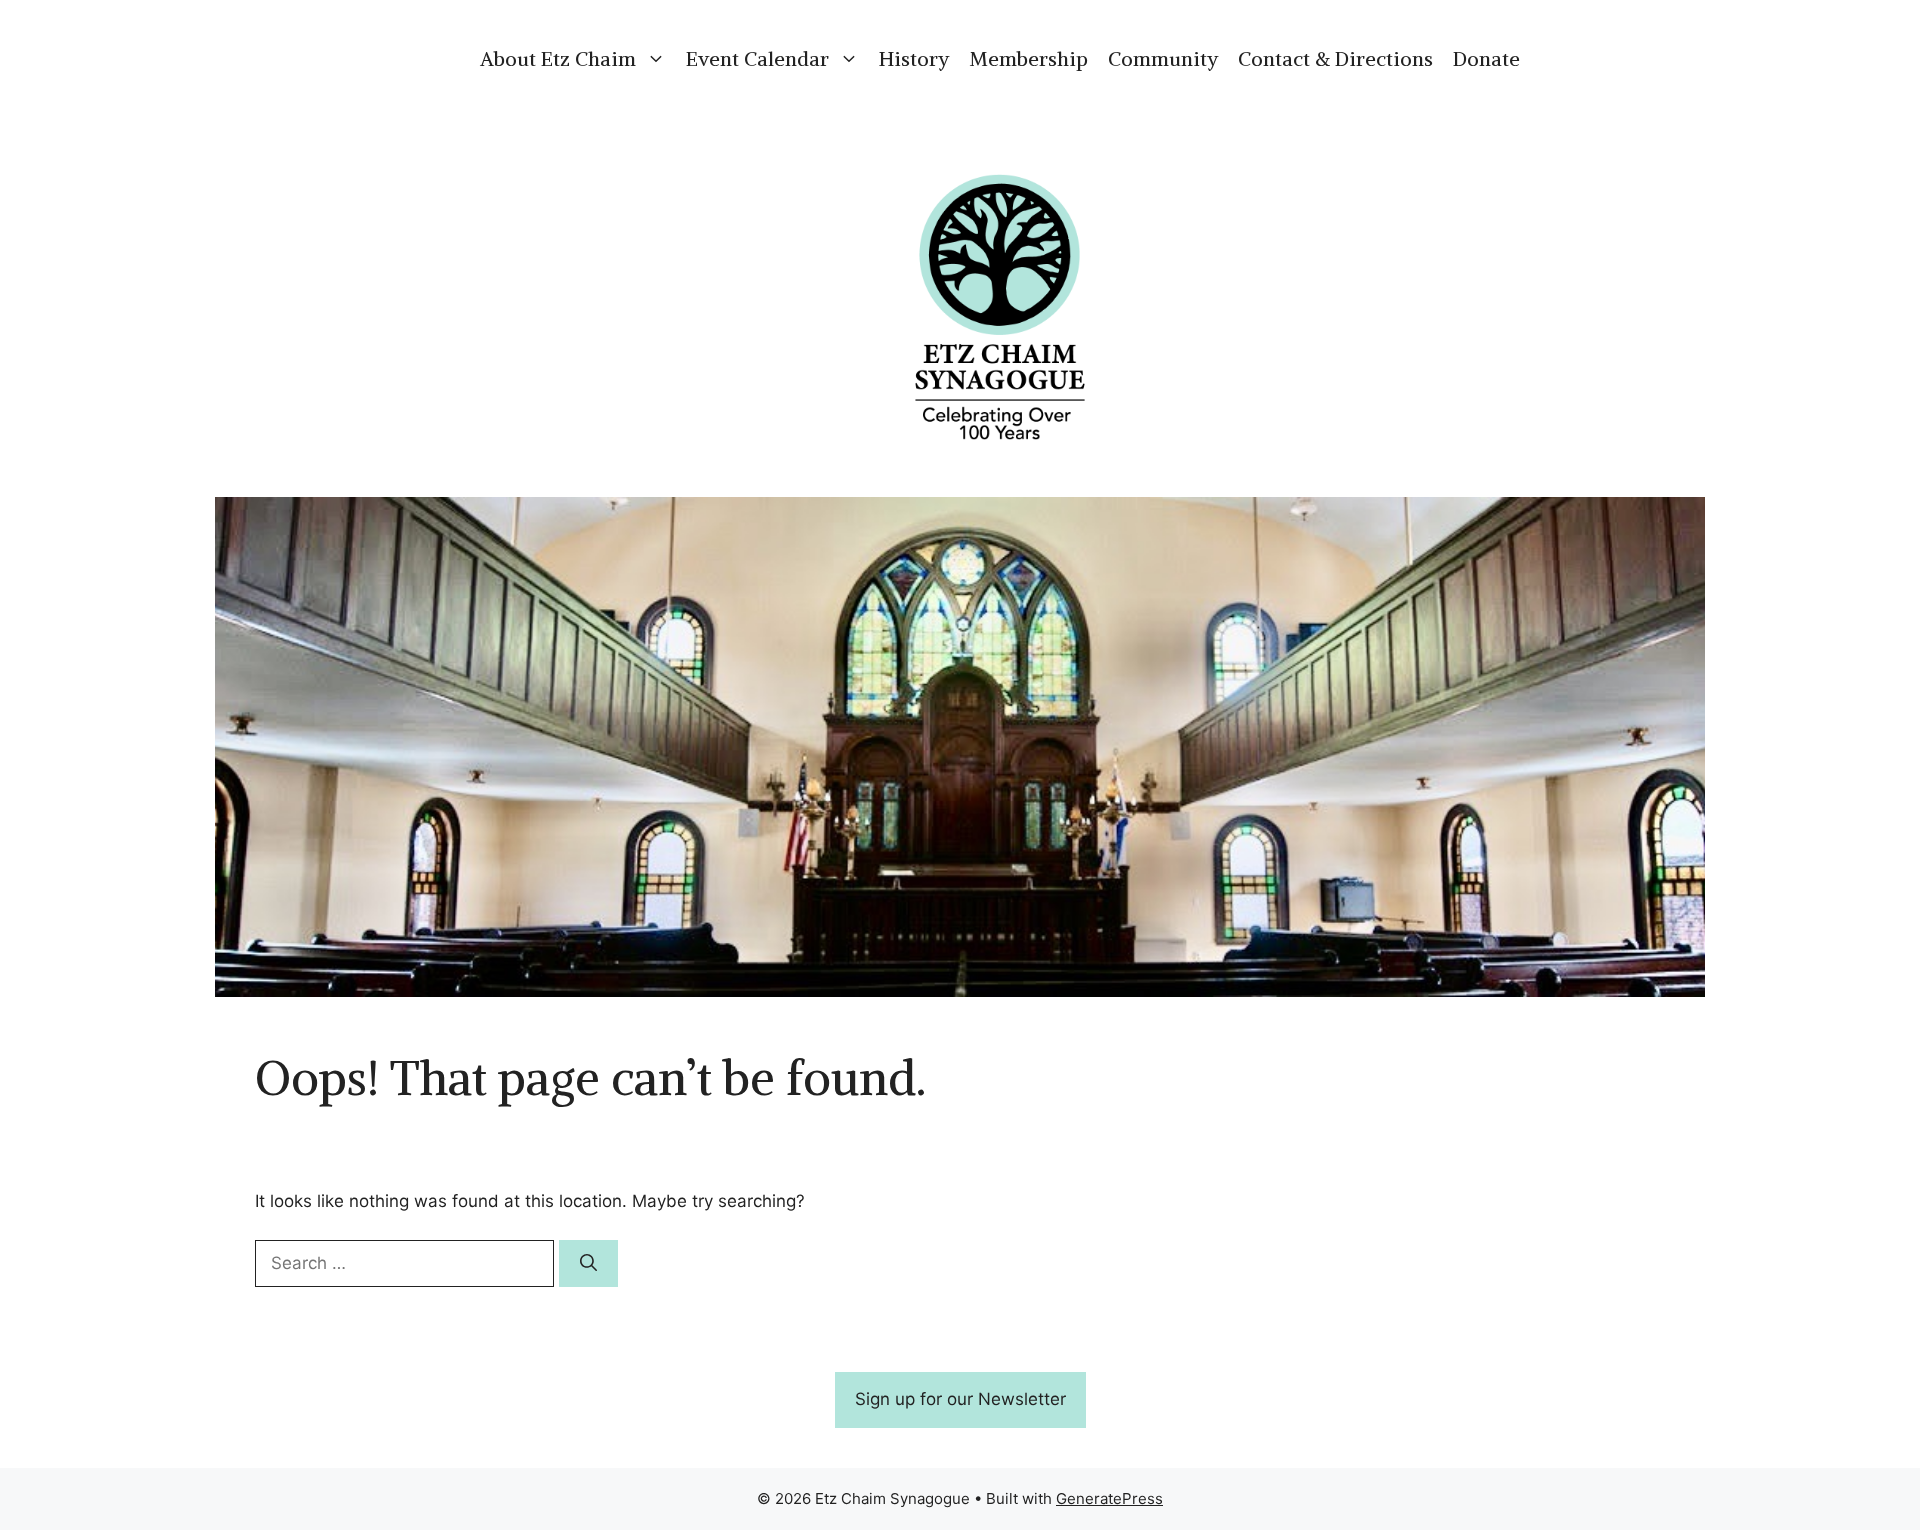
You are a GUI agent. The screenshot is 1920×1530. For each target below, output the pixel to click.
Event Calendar (757, 58)
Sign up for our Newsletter (960, 1399)
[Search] (588, 1264)
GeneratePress (1109, 1498)
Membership (1028, 58)
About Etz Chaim (558, 58)
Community (1163, 58)
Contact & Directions (1335, 58)
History (914, 58)
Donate (1486, 58)
